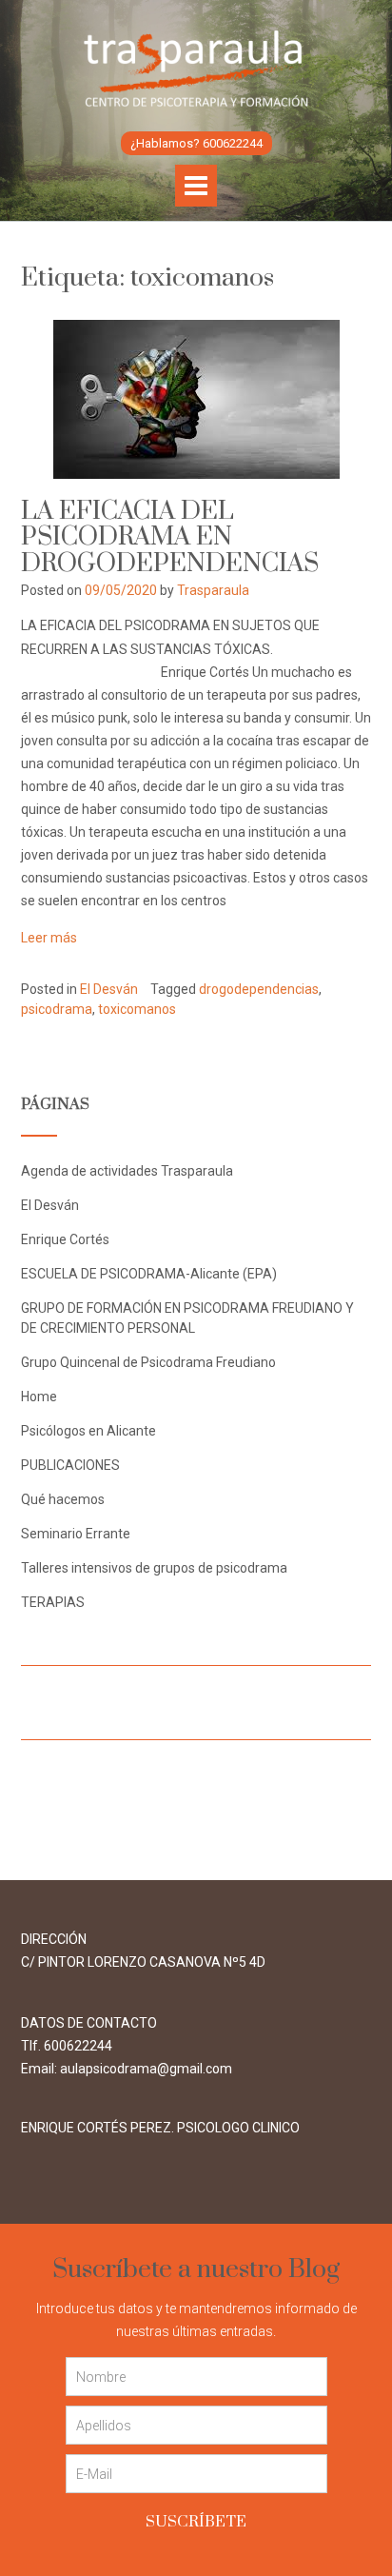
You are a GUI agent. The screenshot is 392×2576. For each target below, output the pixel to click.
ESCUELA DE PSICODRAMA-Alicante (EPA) (149, 1274)
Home (39, 1397)
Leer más (49, 938)
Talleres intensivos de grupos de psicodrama (154, 1568)
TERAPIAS (53, 1602)
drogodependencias (259, 989)
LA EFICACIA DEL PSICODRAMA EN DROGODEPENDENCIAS (170, 537)
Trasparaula (213, 590)
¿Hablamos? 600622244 (196, 143)
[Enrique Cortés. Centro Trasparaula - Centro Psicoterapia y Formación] (196, 69)
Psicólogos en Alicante (88, 1431)
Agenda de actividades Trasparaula (127, 1171)
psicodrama (57, 1009)
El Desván (109, 989)
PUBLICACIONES (70, 1465)
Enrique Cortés (65, 1239)
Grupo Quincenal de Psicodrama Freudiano (148, 1362)
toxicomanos (137, 1009)
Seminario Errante (76, 1534)
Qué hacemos (63, 1499)
